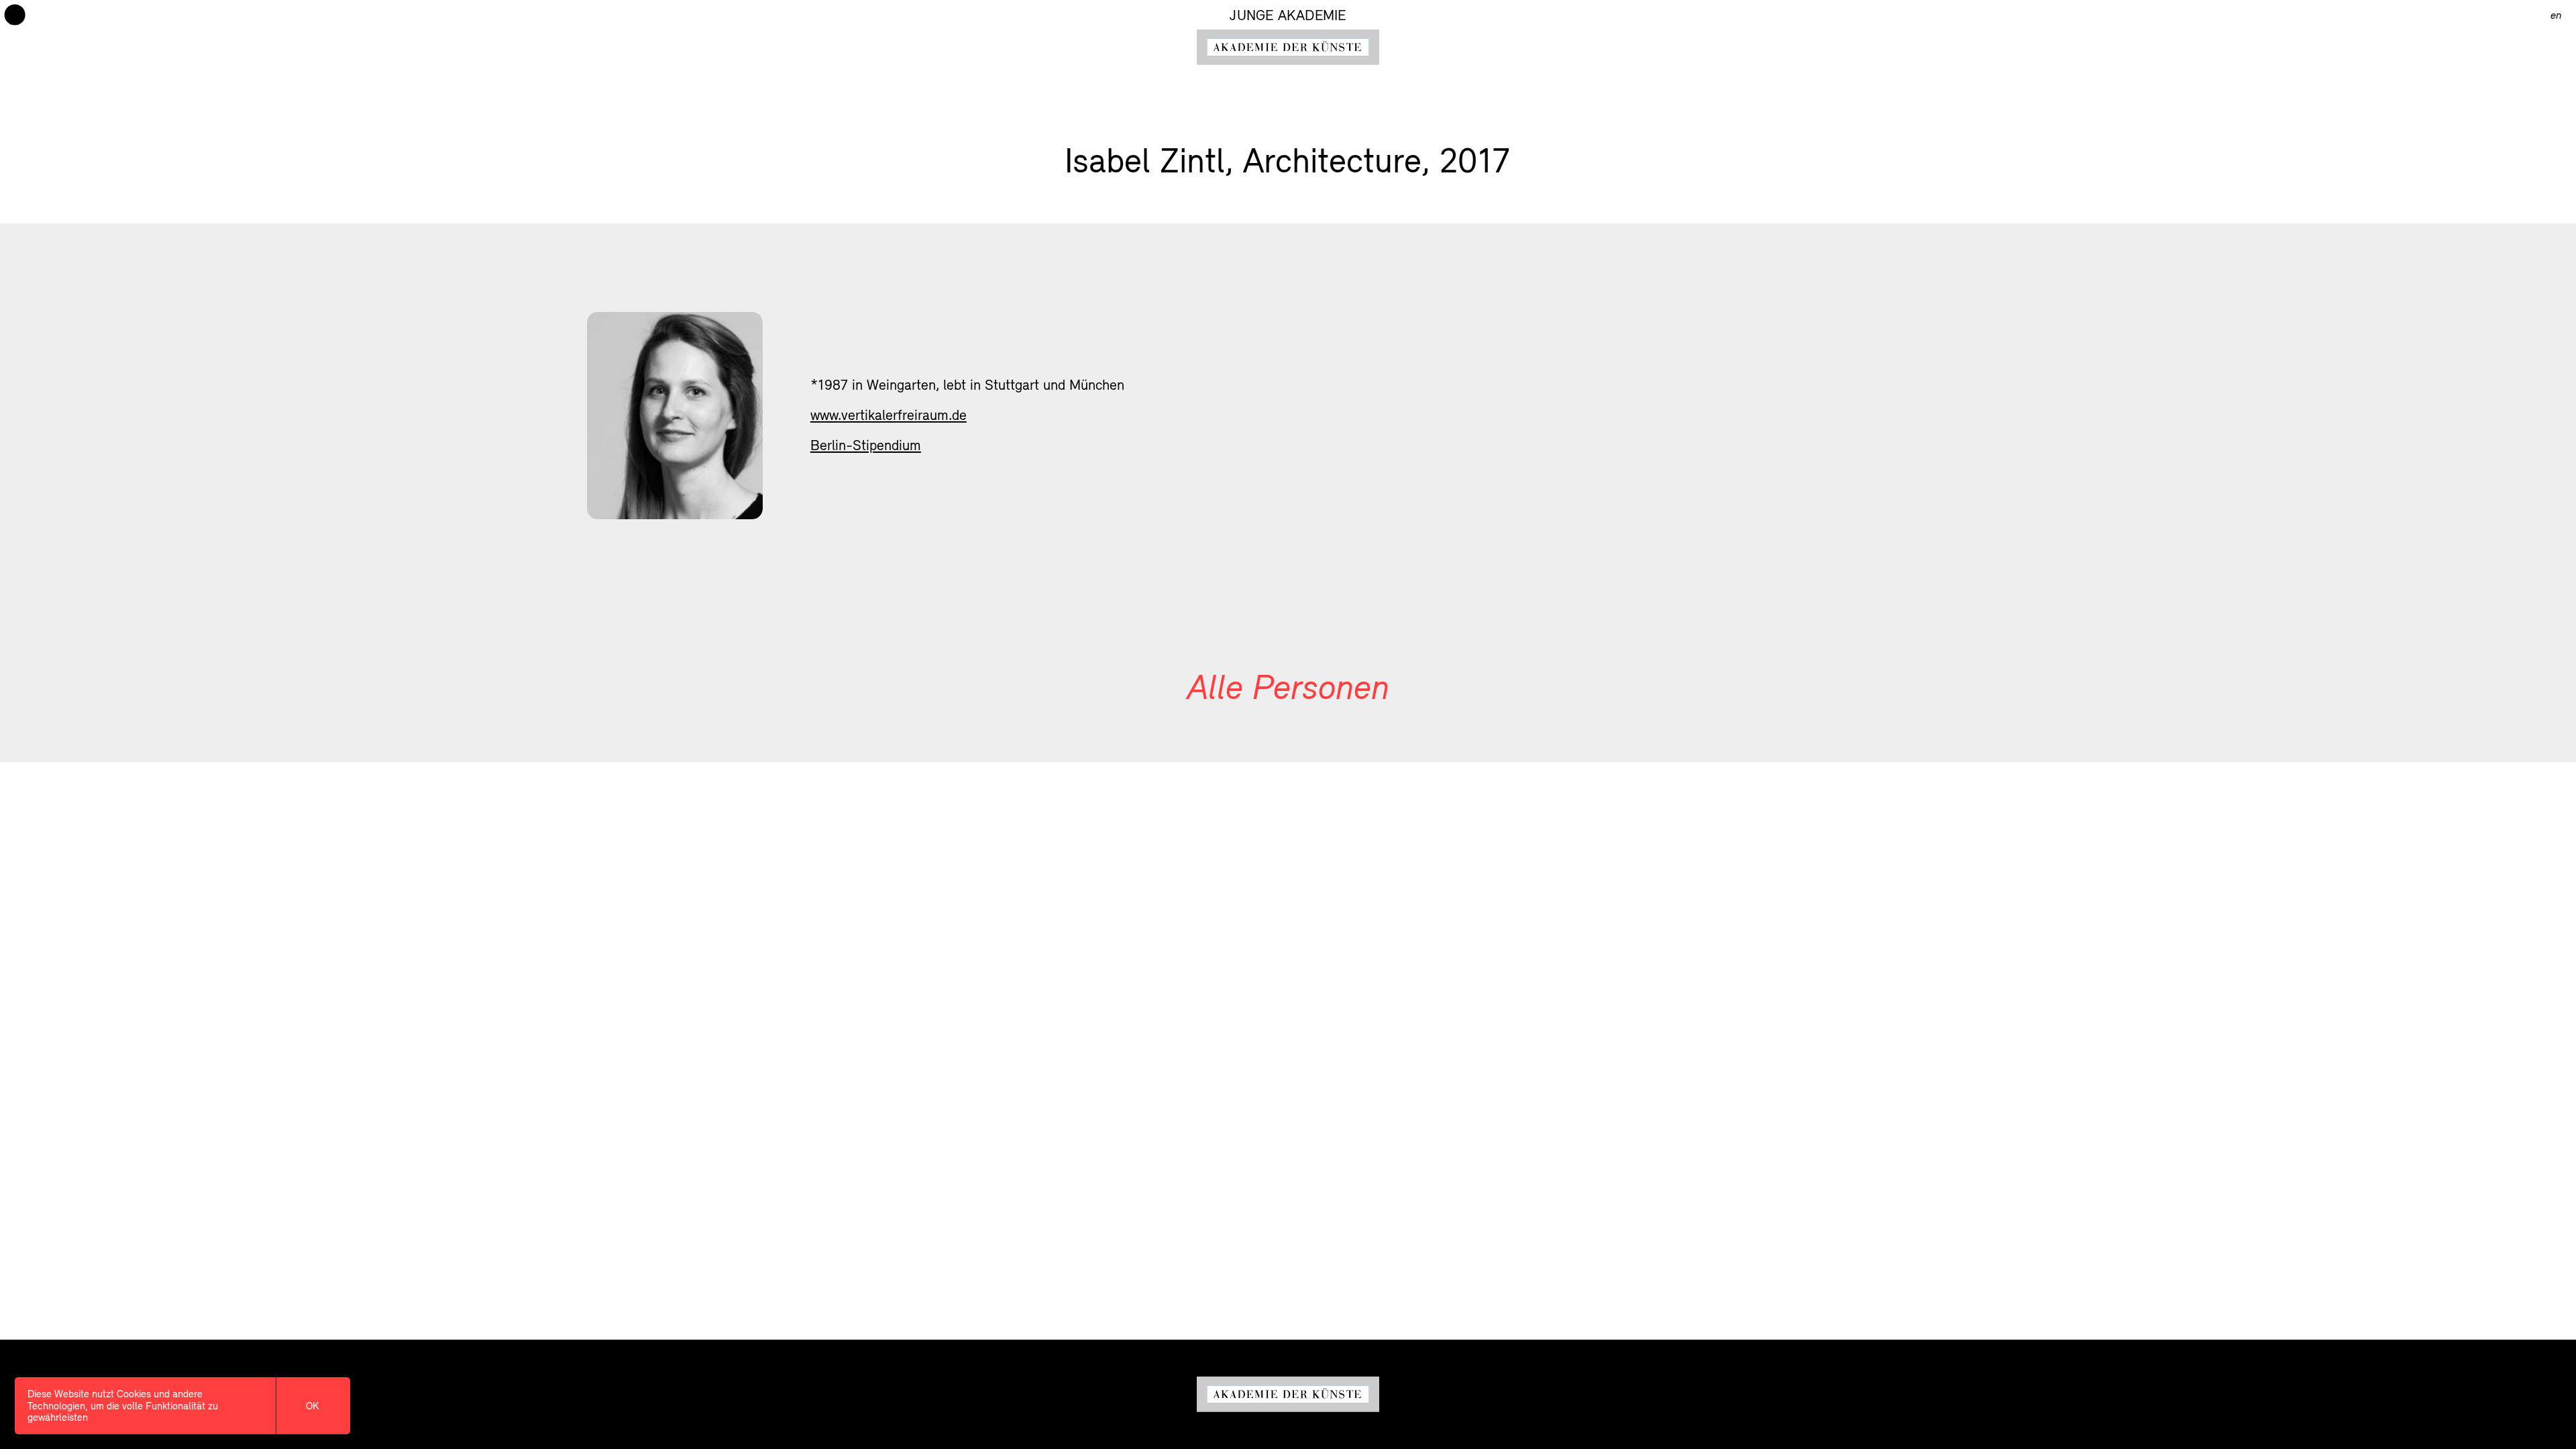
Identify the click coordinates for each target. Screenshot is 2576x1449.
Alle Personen (1288, 686)
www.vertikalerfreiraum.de (889, 415)
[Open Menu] (15, 15)
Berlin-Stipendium (866, 445)
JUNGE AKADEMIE (1288, 15)
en (2556, 15)
